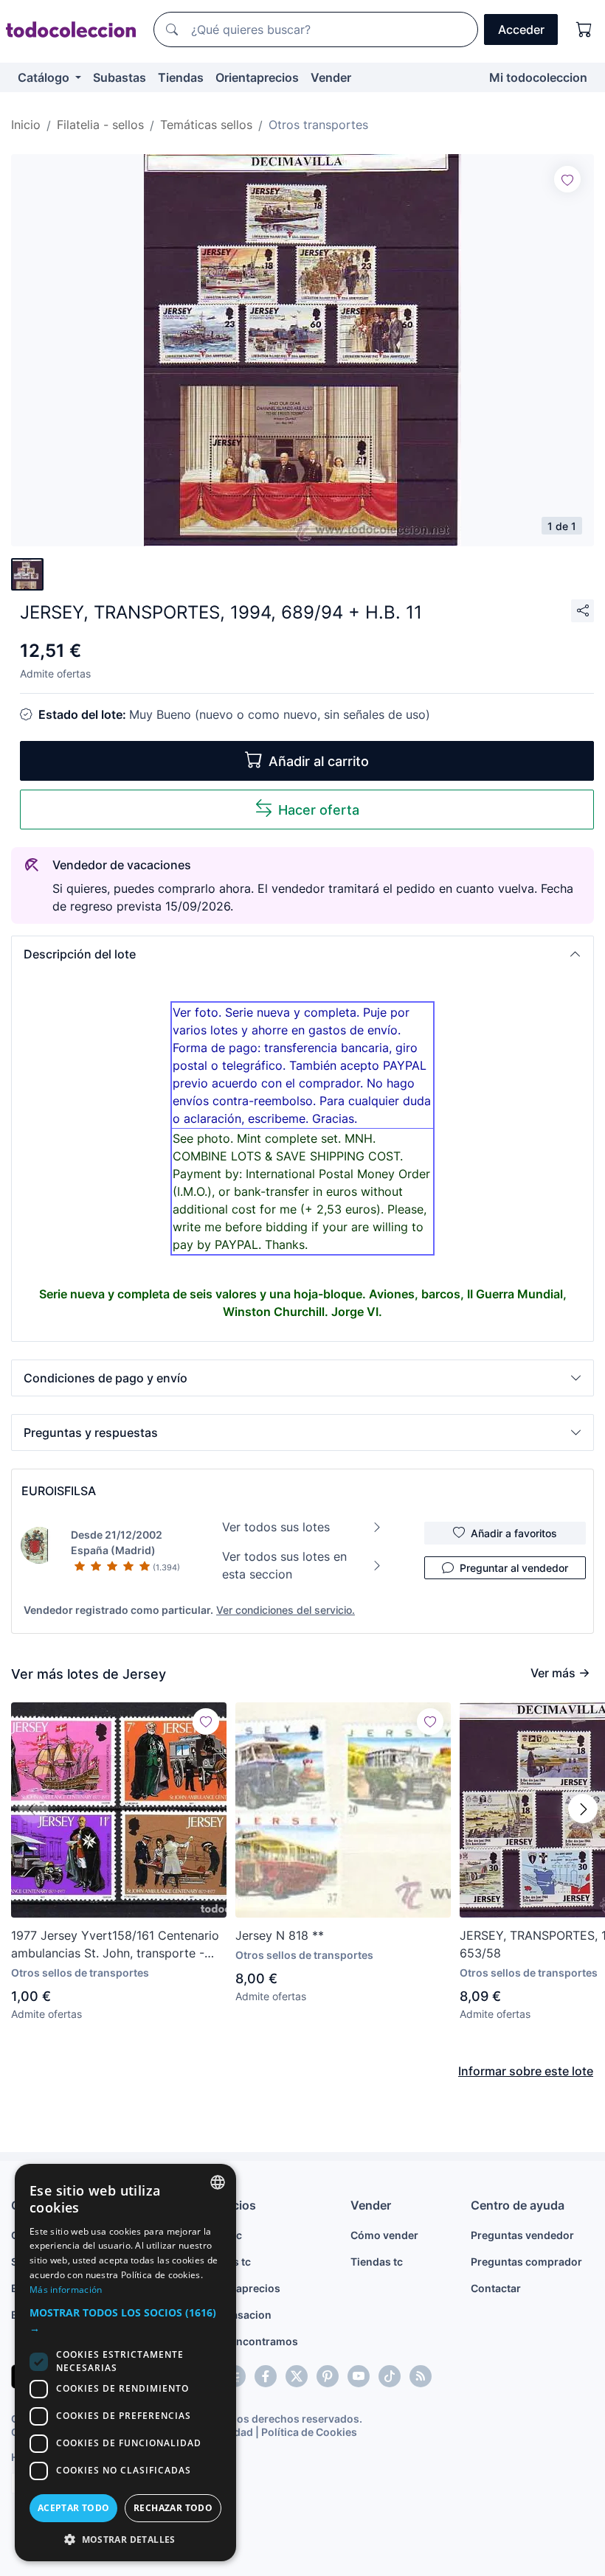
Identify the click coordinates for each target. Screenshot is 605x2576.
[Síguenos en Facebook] (266, 2376)
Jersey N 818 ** (280, 1935)
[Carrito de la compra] (584, 29)
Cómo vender (384, 2235)
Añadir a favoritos (514, 1533)
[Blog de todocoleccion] (421, 2376)
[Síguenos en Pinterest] (328, 2376)
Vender (331, 77)
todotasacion (238, 2315)
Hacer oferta (319, 810)
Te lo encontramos (251, 2341)
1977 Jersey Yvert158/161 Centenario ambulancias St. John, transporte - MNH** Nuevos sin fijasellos (115, 1945)
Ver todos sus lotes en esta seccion (284, 1565)
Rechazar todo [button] (173, 2508)
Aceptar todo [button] (74, 2508)
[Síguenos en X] (297, 2376)
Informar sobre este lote (526, 2071)
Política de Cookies (309, 2432)
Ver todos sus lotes (276, 1527)
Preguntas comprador (526, 2262)
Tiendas (181, 77)
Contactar (496, 2288)
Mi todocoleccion (538, 77)
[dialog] (125, 2363)
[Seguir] (567, 179)
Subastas (120, 77)
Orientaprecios (257, 77)
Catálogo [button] (45, 77)
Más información (66, 2290)
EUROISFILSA (59, 1491)
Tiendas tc (377, 2262)
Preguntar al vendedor (514, 1568)
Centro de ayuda (518, 2205)
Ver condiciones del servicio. (286, 1610)
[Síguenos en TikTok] (390, 2376)
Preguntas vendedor (522, 2235)
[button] (302, 954)
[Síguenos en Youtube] (359, 2376)
